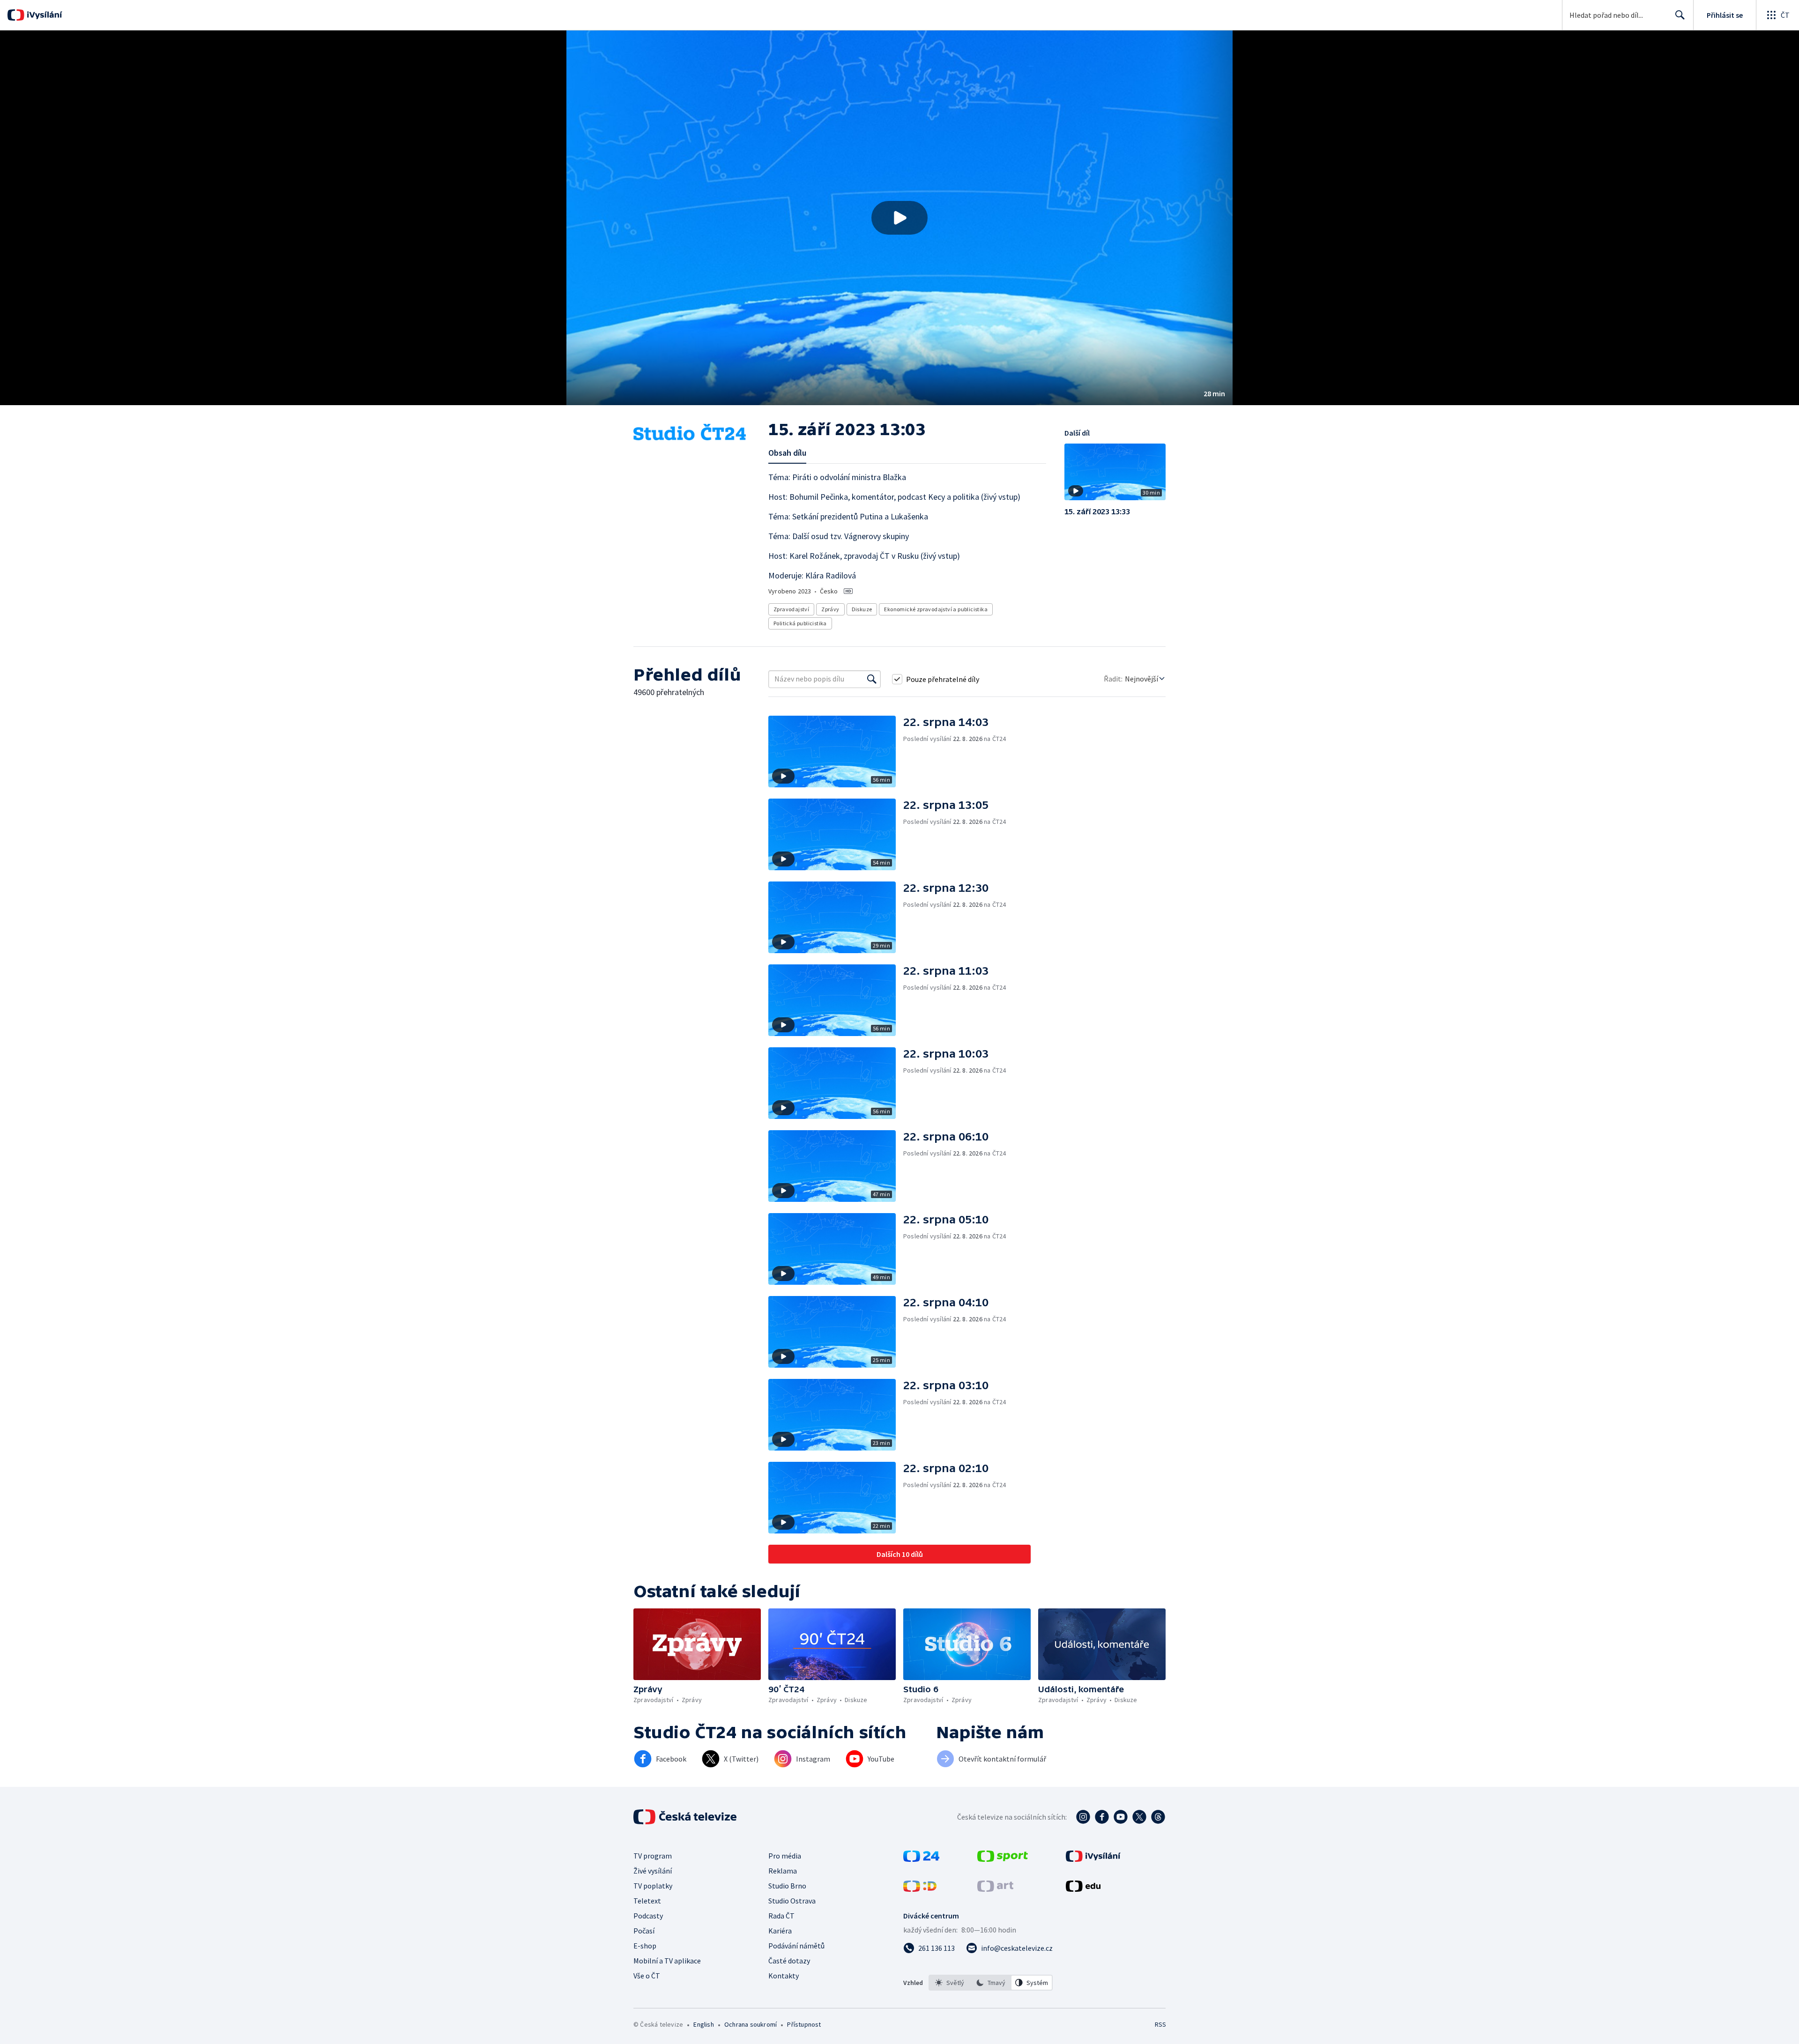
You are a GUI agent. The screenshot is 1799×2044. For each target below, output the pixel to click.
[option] (950, 1983)
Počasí (644, 1931)
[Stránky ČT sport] (1003, 1859)
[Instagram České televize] (1083, 1817)
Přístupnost (804, 2024)
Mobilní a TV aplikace (667, 1961)
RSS (1160, 2024)
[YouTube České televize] (1121, 1817)
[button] (899, 218)
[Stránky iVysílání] (1093, 1859)
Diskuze (862, 609)
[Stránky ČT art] (995, 1889)
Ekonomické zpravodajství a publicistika (936, 609)
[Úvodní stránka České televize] (686, 1817)
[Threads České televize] (1158, 1817)
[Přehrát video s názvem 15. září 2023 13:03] (899, 218)
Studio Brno (787, 1886)
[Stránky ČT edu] (1083, 1889)
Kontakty (784, 1976)
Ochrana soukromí (751, 2024)
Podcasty (648, 1916)
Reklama (783, 1871)
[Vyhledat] (872, 679)
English (703, 2024)
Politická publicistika (800, 623)
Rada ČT (781, 1916)
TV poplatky (653, 1886)
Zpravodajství (791, 609)
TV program (653, 1856)
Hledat (1680, 15)
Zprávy (830, 609)
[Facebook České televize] (1102, 1817)
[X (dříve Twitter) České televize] (1139, 1817)
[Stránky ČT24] (921, 1859)
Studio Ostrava (792, 1901)
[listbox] (991, 1983)
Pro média (785, 1856)
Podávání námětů (796, 1946)
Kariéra (780, 1931)
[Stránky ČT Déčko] (920, 1889)
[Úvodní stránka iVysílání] (43, 15)
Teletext (647, 1901)
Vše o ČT (647, 1976)
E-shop (645, 1946)
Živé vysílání (653, 1871)
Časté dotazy (789, 1961)
